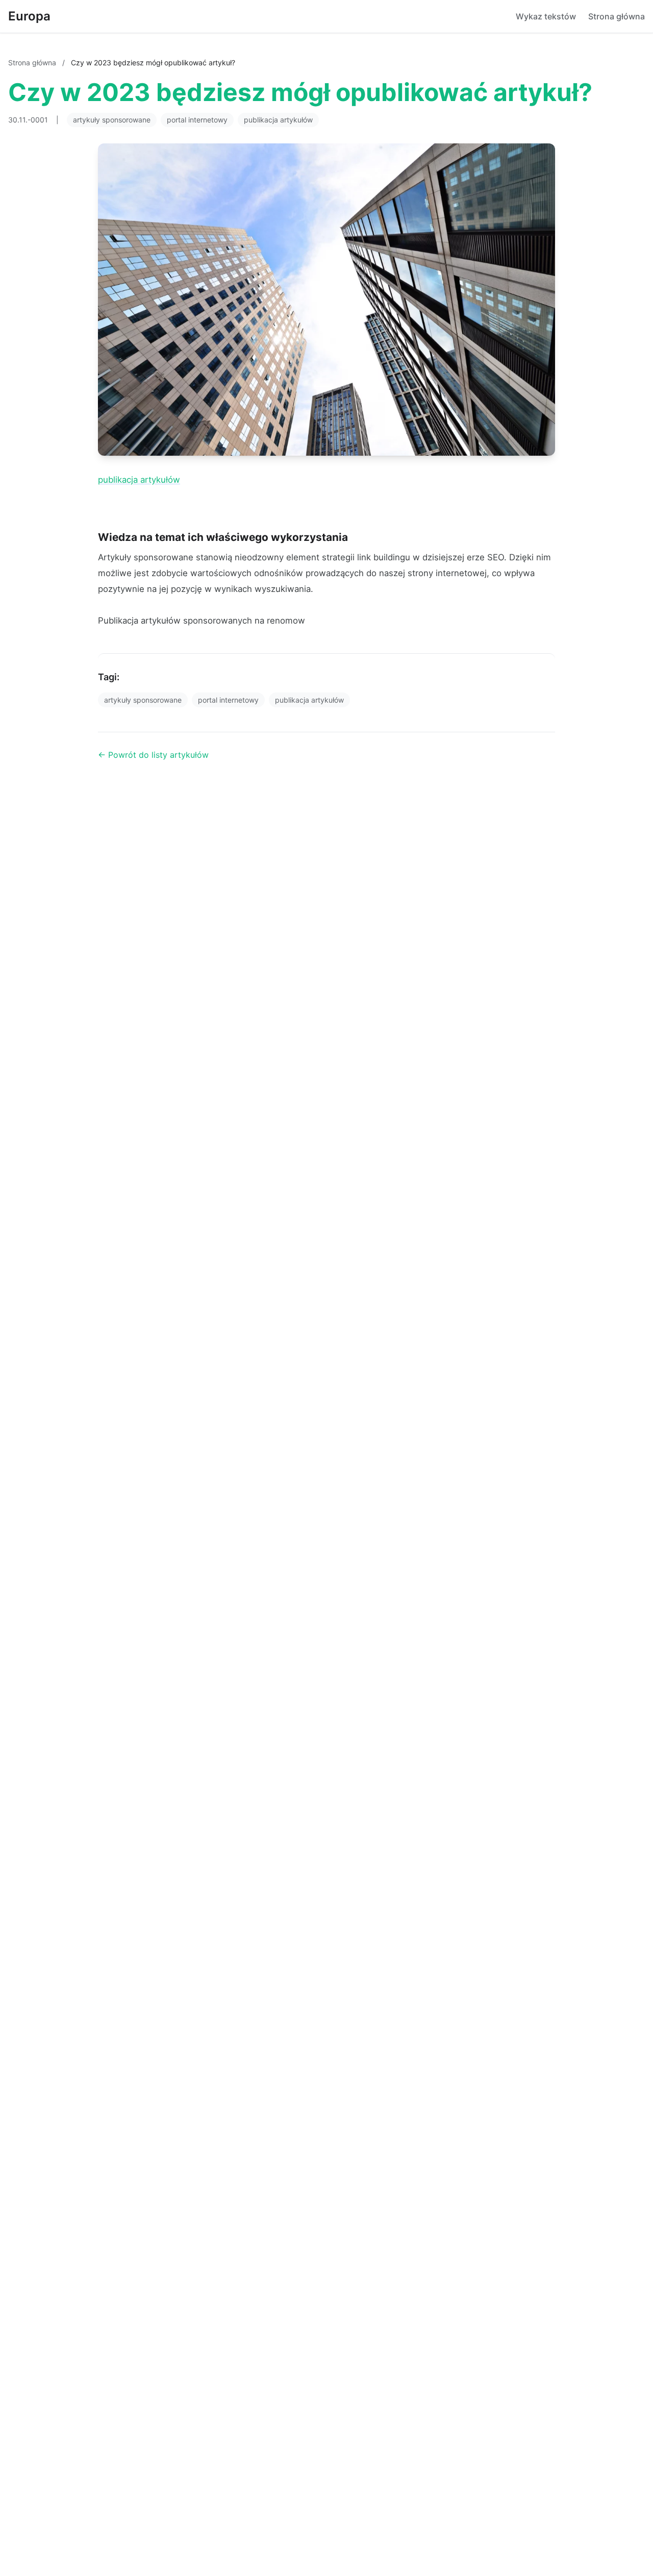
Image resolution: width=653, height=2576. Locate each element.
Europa (29, 16)
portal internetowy (197, 120)
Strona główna (617, 16)
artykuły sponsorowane (112, 120)
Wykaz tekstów (546, 16)
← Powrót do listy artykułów (153, 755)
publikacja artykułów (278, 120)
